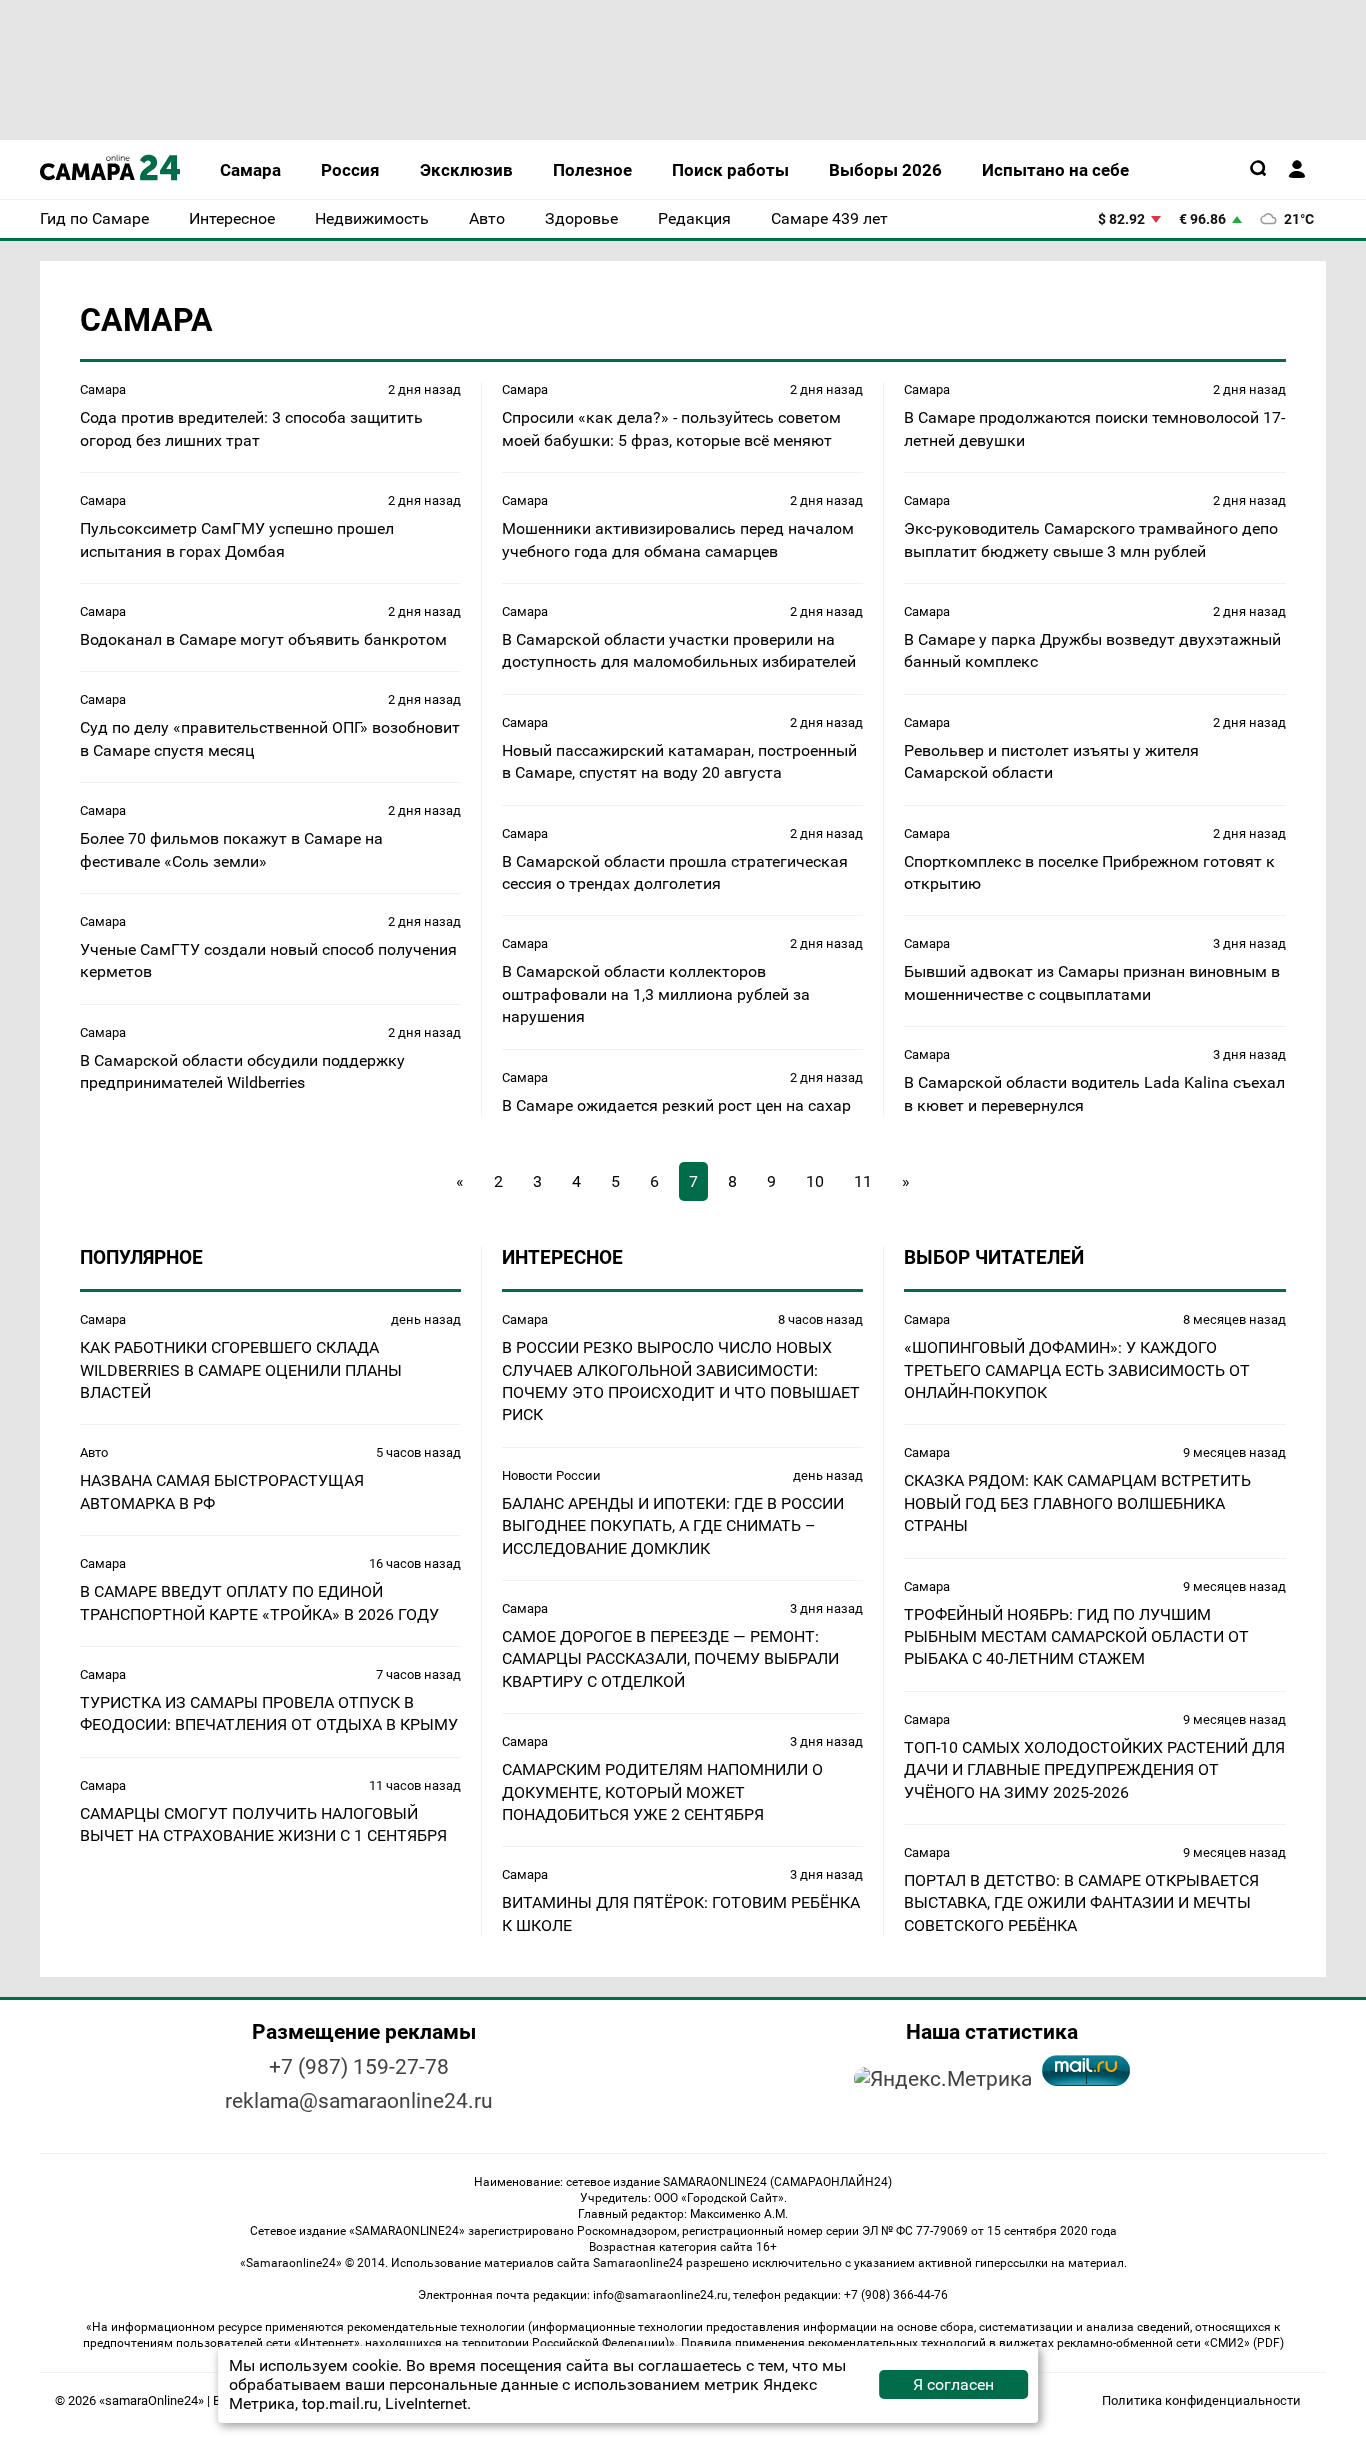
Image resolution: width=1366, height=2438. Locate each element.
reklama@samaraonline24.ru (359, 2101)
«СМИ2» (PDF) (1244, 2343)
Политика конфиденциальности (1201, 2400)
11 (863, 1181)
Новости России (551, 1475)
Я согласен (953, 2384)
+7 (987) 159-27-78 (359, 2067)
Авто (94, 1452)
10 (815, 1181)
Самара (103, 389)
